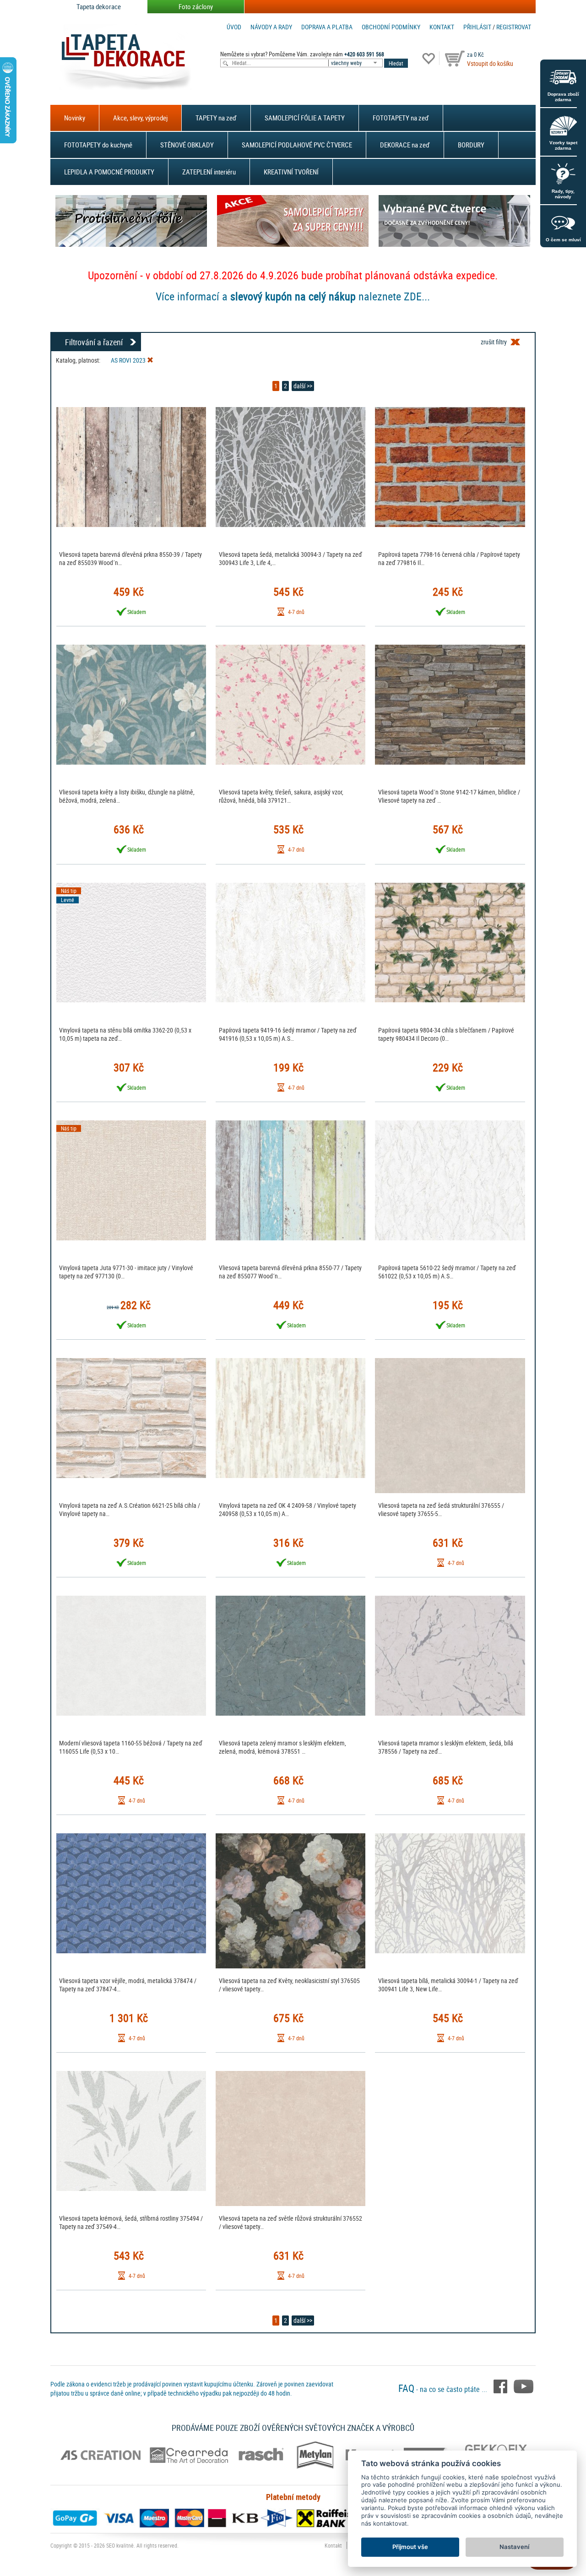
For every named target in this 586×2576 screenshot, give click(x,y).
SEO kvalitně (120, 2545)
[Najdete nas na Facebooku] (501, 2386)
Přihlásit (477, 27)
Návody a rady (271, 27)
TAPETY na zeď (216, 118)
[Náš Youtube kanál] (524, 2386)
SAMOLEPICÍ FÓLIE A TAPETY (305, 118)
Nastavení (514, 2547)
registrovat (514, 27)
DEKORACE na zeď (405, 145)
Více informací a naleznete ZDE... (293, 296)
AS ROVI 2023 (129, 360)
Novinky (75, 118)
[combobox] (356, 63)
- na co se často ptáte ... (444, 2389)
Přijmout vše (410, 2547)
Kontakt (442, 27)
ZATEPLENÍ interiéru (209, 172)
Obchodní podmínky (391, 27)
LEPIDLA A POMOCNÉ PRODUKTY (109, 172)
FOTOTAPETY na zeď (401, 118)
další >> (303, 386)
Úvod (234, 27)
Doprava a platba (327, 27)
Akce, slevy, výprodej (140, 118)
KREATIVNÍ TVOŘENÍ (291, 172)
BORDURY (471, 145)
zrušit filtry (494, 342)
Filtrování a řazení (94, 342)
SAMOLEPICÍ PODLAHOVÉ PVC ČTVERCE (297, 145)
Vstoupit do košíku (490, 63)
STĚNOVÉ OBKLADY (187, 145)
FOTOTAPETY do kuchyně (98, 145)
